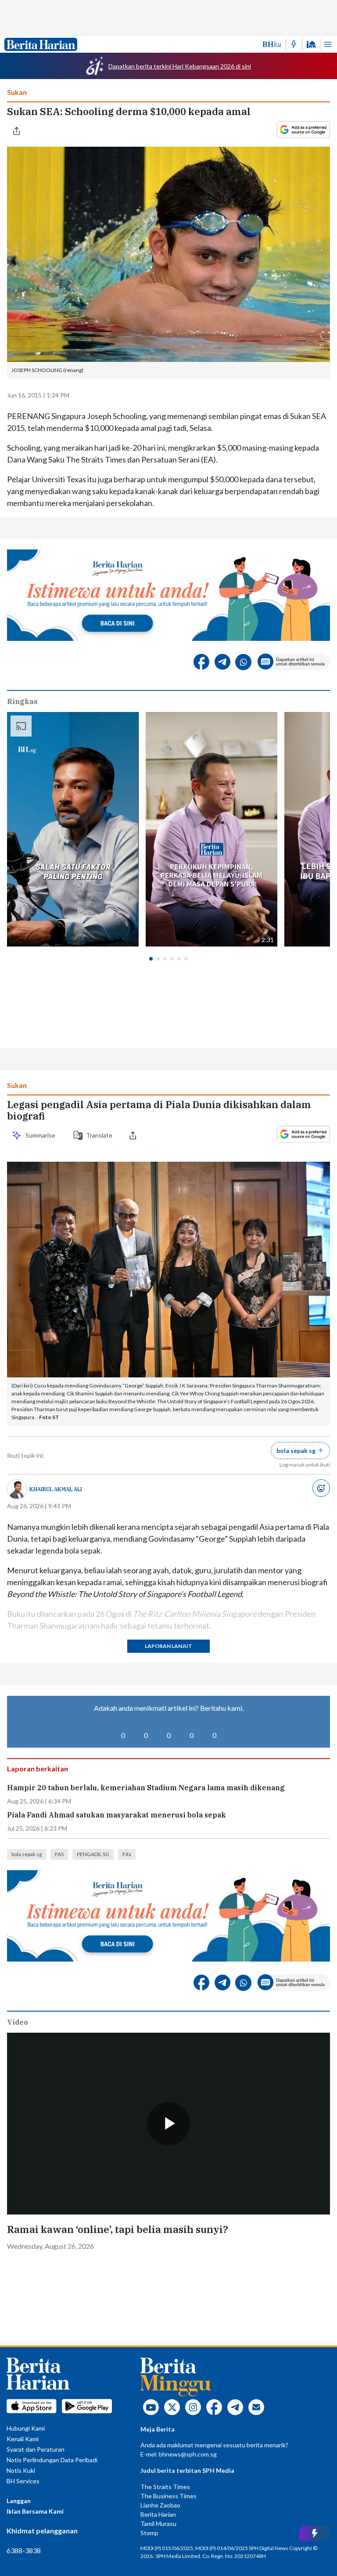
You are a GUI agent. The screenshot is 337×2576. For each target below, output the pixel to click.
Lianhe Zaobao (160, 2505)
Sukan (17, 92)
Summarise (42, 1135)
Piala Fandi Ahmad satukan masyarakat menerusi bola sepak (117, 1815)
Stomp (149, 2533)
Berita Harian (158, 2514)
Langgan (19, 2501)
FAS (59, 1854)
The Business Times (168, 2496)
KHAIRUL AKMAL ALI (56, 1489)
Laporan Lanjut (168, 1646)
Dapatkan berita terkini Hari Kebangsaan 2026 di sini (180, 66)
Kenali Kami (23, 2439)
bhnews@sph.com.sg (188, 2454)
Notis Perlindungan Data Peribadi (52, 2460)
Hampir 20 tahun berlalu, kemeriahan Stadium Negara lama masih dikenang (146, 1788)
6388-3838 (24, 2550)
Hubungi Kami (26, 2428)
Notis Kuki (21, 2470)
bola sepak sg (27, 1854)
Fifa (127, 1854)
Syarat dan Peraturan (36, 2449)
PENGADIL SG (93, 1854)
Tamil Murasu (158, 2524)
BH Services (23, 2481)
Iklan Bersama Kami (35, 2511)
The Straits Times (165, 2487)
